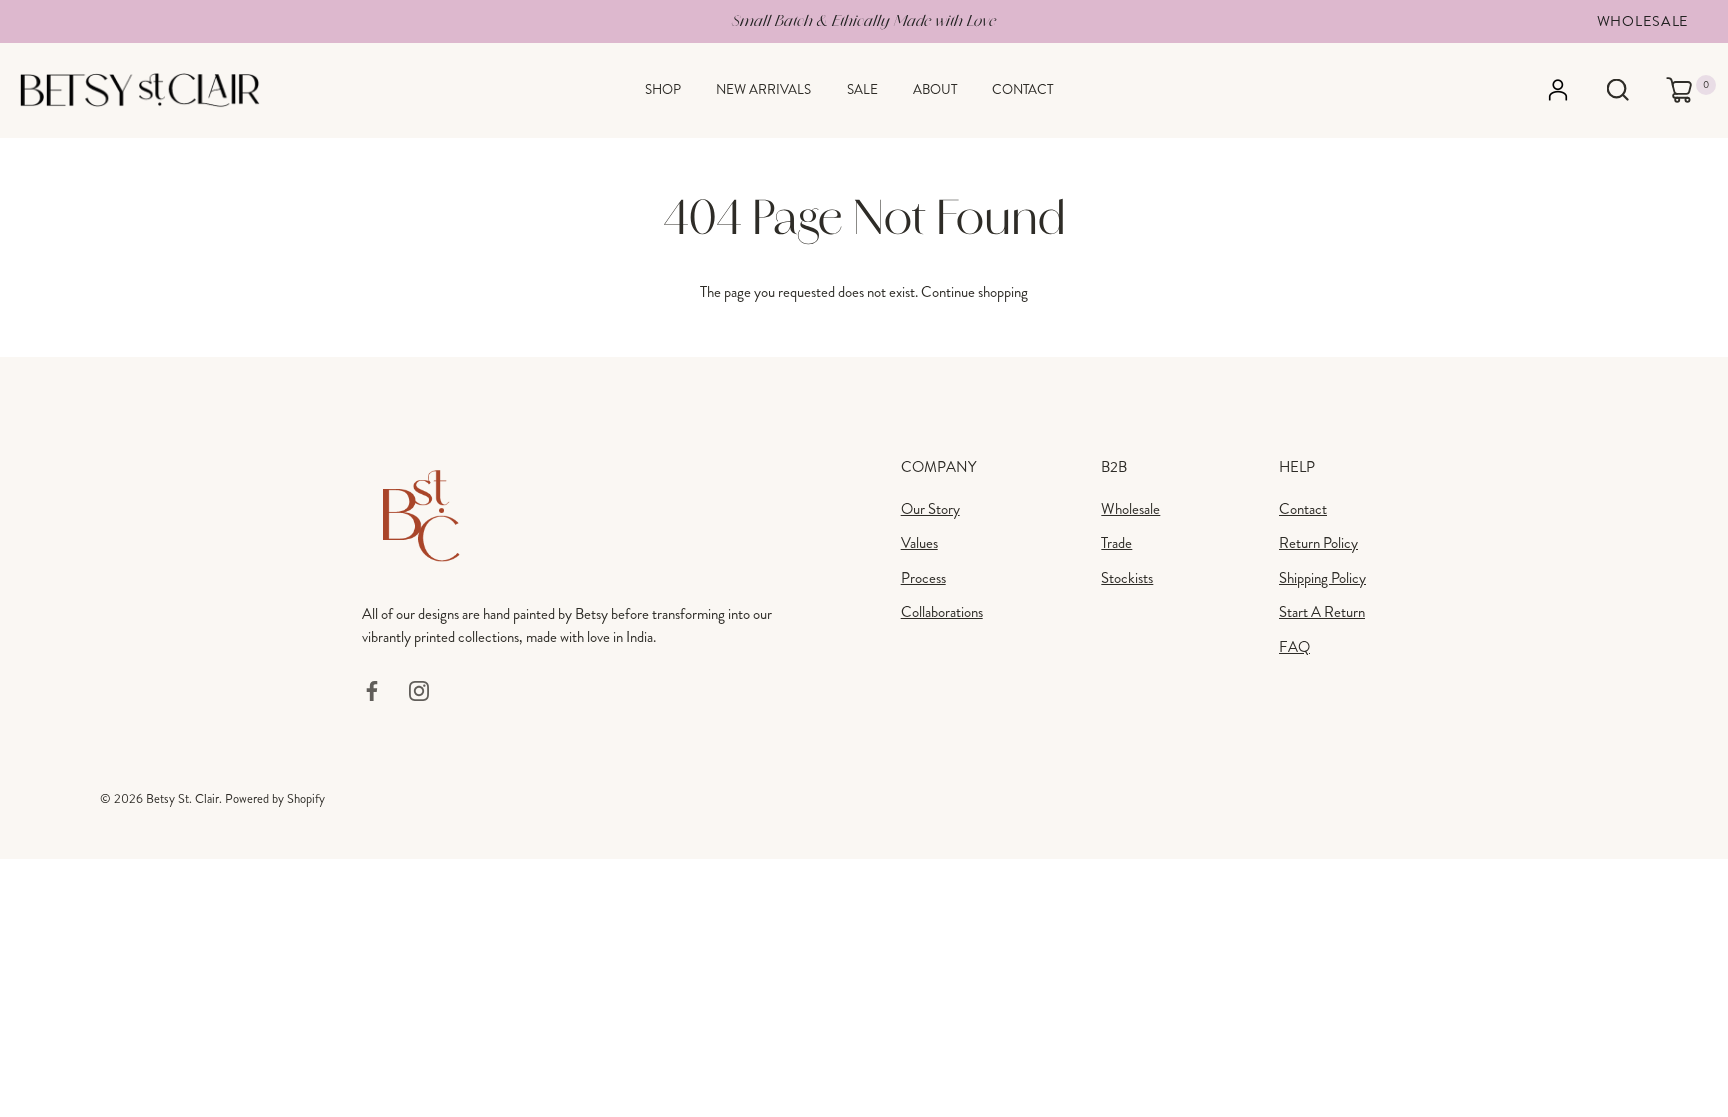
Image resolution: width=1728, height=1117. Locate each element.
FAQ (1294, 647)
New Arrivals (763, 89)
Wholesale (1643, 21)
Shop (663, 89)
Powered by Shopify (275, 799)
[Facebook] (372, 689)
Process (923, 578)
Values (919, 543)
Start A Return (1322, 612)
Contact (1022, 89)
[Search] (1617, 90)
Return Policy (1318, 543)
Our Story (930, 509)
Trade (1116, 543)
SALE (862, 89)
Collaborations (942, 612)
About (935, 89)
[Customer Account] (1575, 90)
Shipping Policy (1322, 578)
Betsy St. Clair (182, 799)
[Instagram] (419, 689)
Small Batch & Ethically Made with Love (864, 20)
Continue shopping (974, 292)
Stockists (1127, 578)
